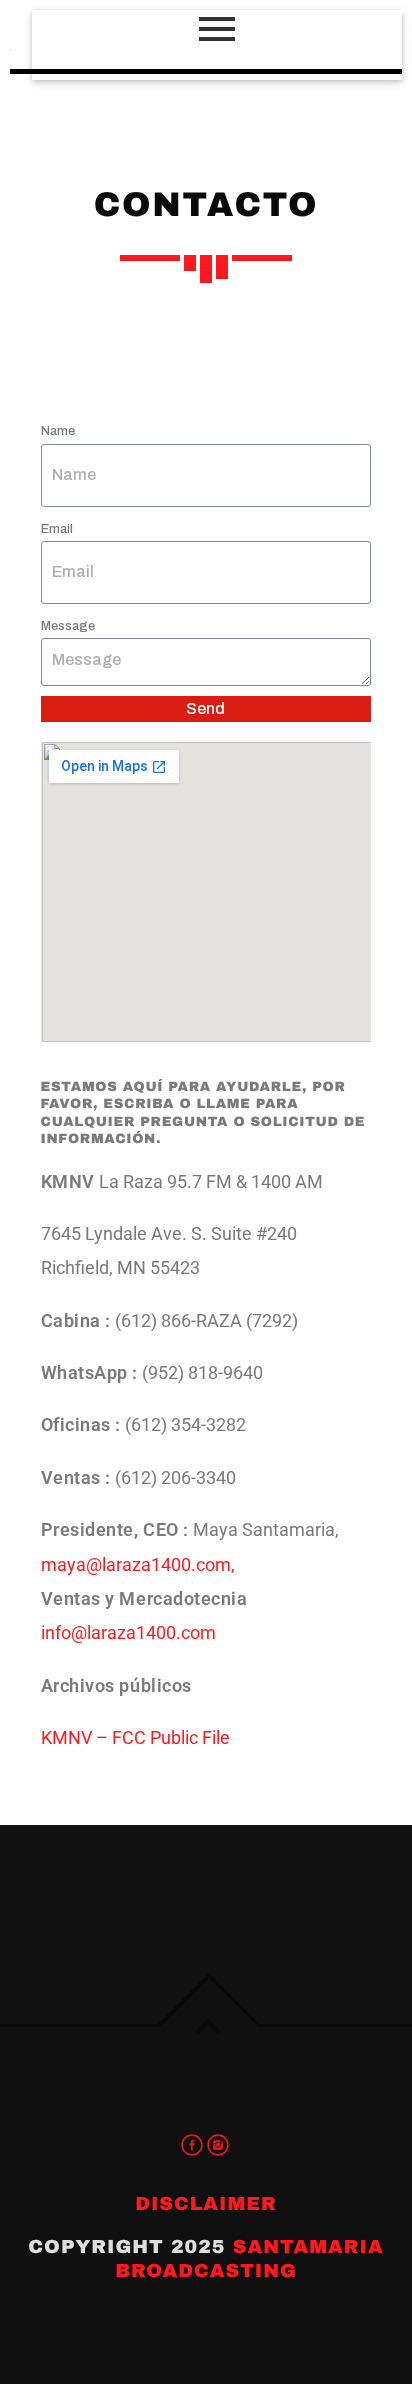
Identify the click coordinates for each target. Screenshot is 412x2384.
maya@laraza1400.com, (138, 1564)
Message (68, 626)
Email (57, 529)
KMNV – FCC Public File (135, 1737)
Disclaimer (206, 2203)
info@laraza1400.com (128, 1632)
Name (58, 431)
